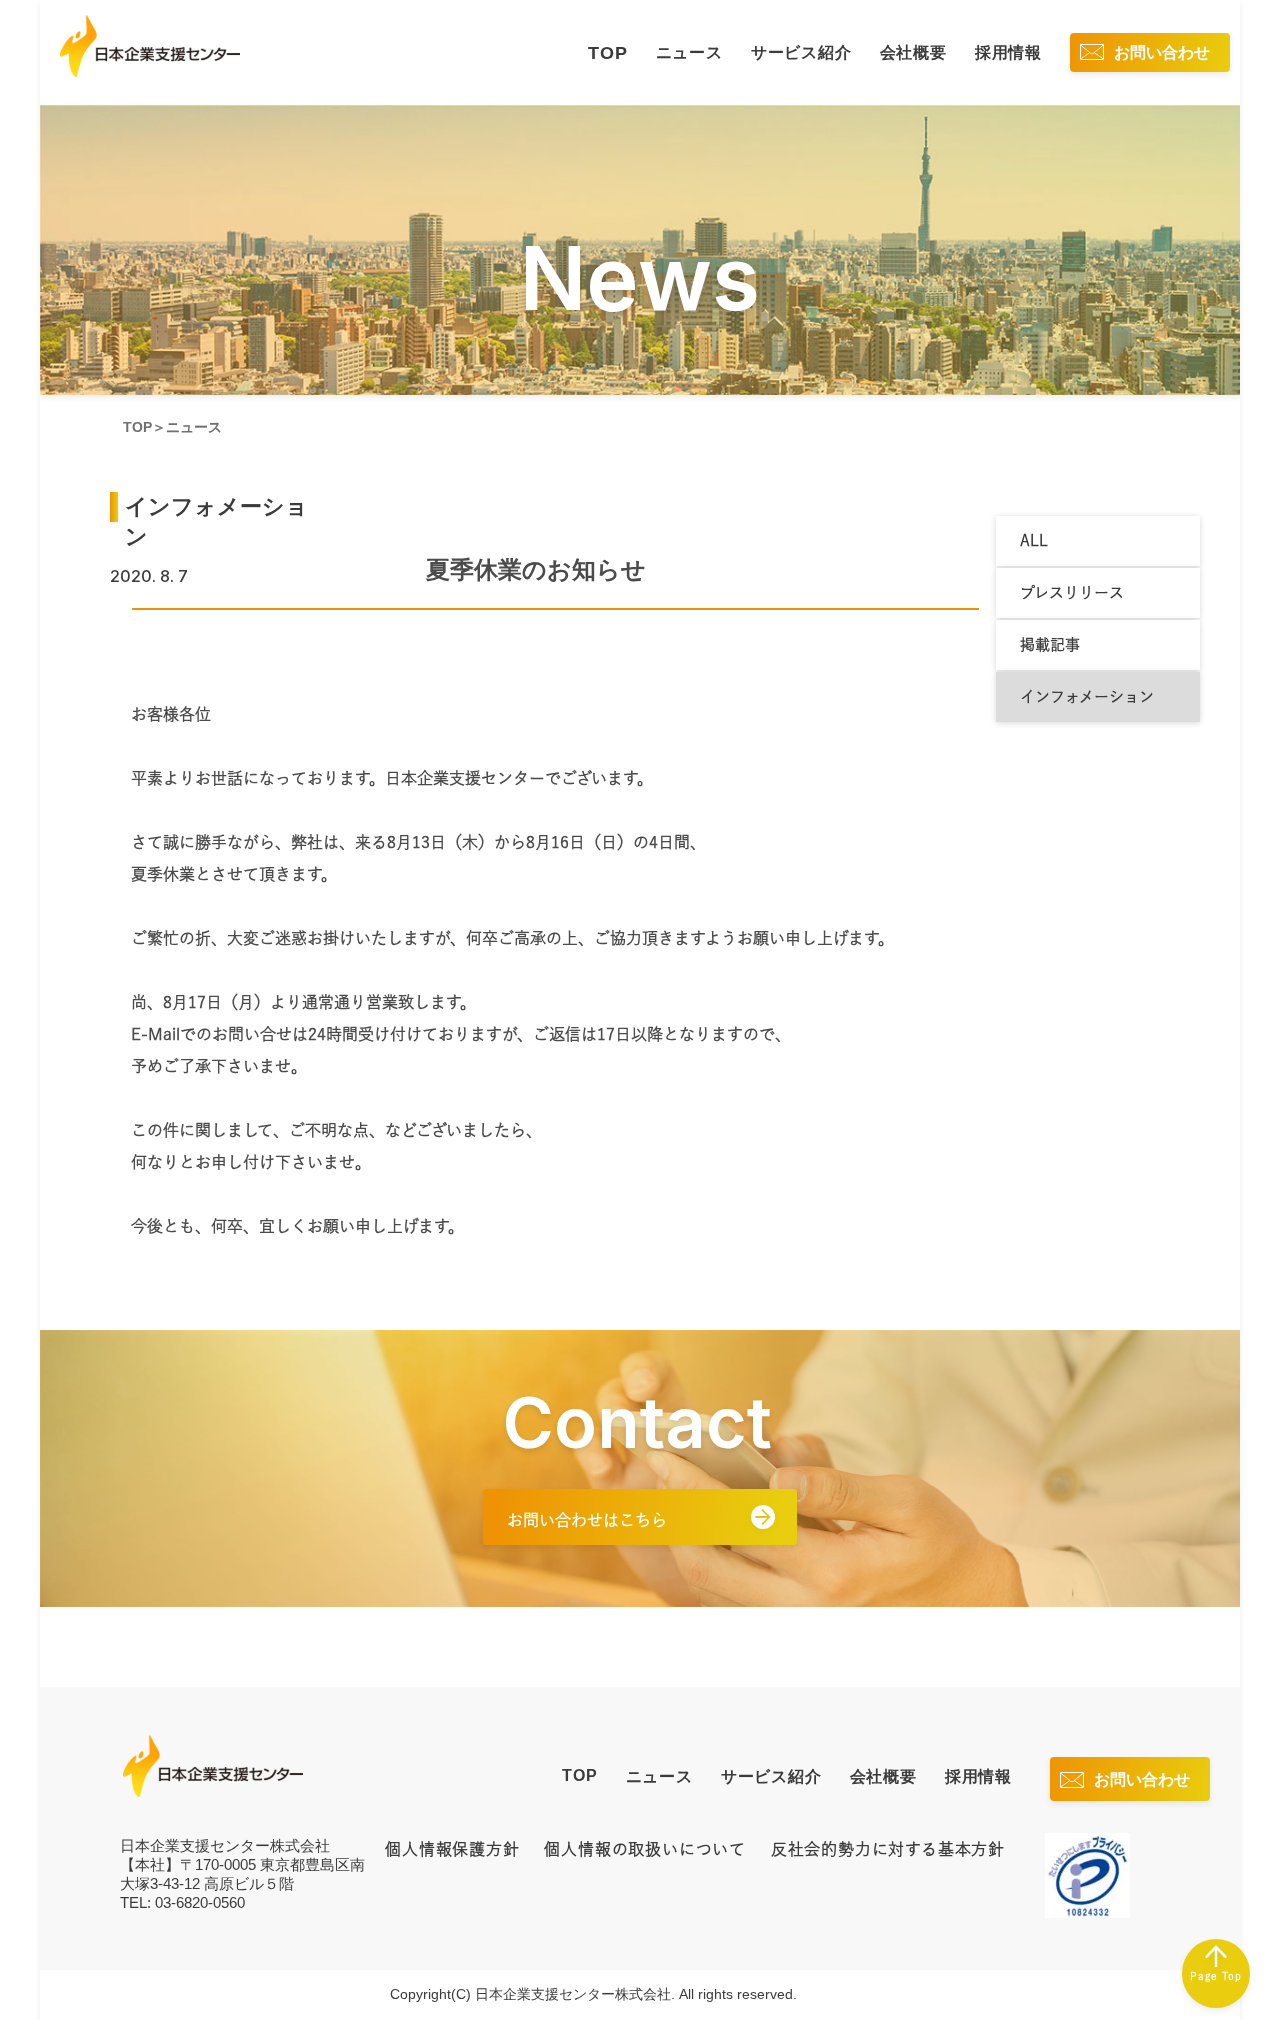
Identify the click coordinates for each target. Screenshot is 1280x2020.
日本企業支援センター (213, 1766)
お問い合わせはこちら (587, 1520)
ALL (1034, 540)
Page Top (1216, 1976)
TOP (607, 53)
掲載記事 (1050, 644)
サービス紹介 (801, 52)
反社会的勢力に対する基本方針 (888, 1849)
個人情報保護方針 (452, 1849)
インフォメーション (1087, 696)
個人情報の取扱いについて (645, 1849)
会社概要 (913, 52)
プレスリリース (1072, 592)
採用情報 (1008, 52)
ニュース (689, 52)
